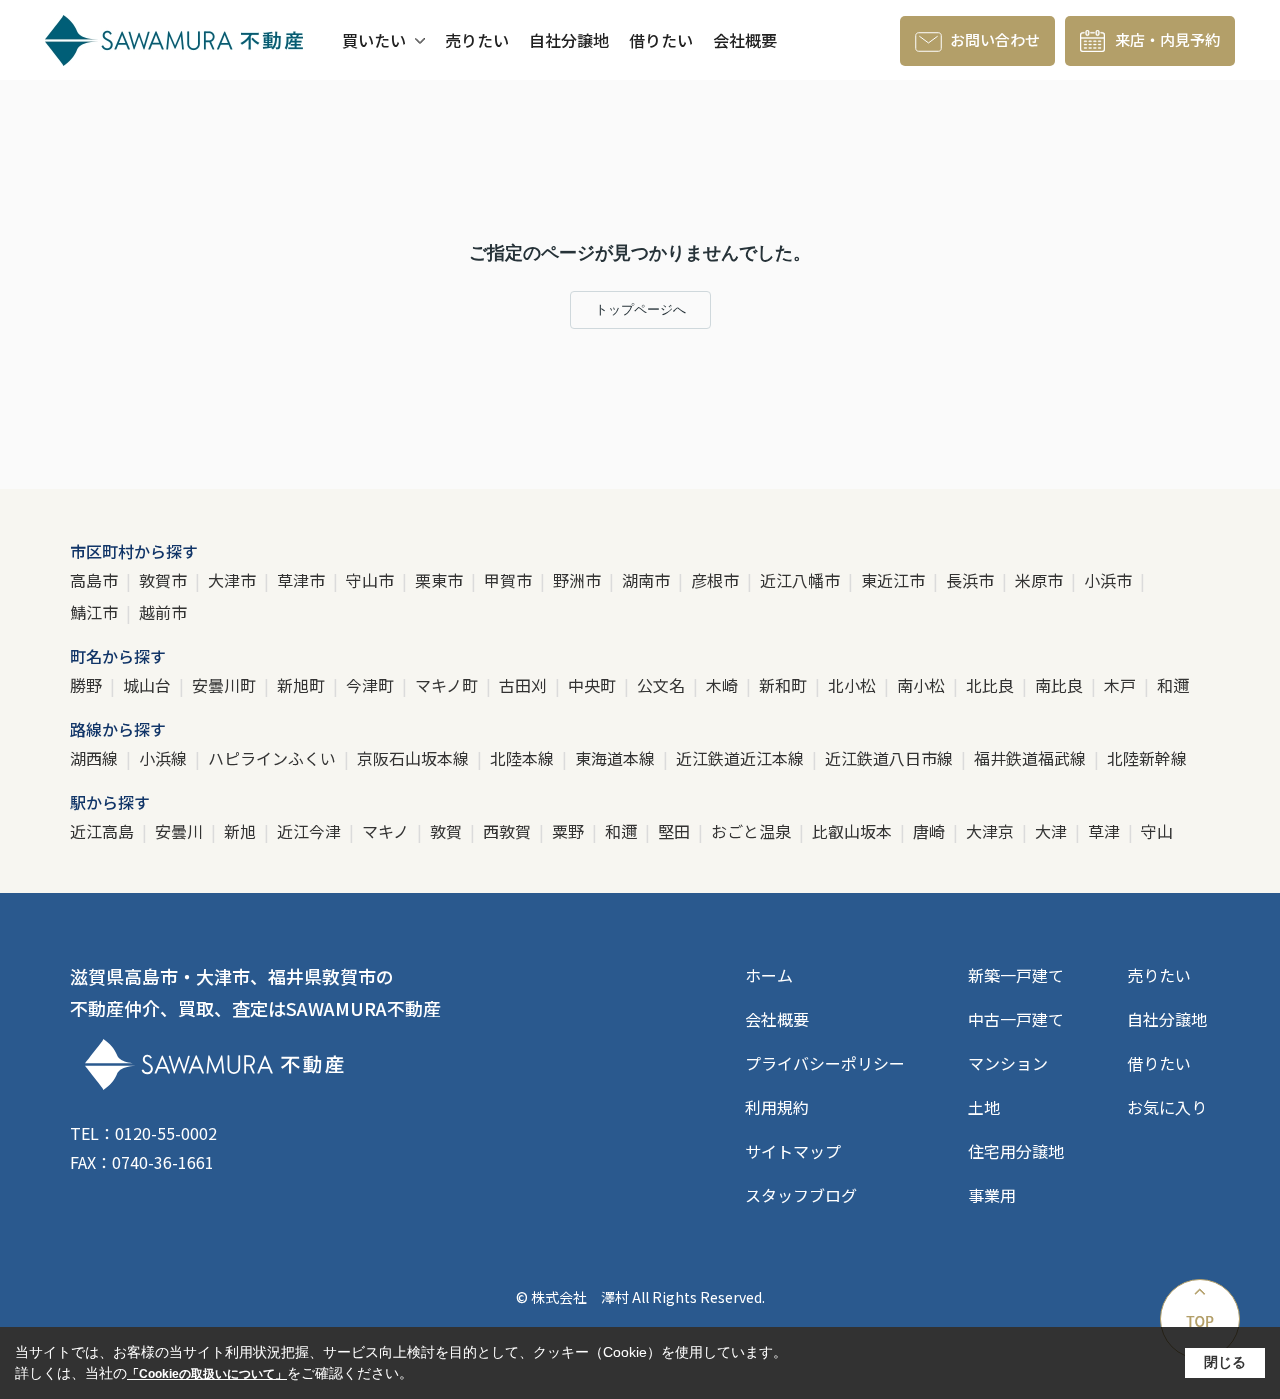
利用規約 (777, 1107)
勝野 (88, 685)
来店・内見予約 (1167, 39)
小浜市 (1110, 580)
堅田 (676, 831)
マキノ (387, 831)
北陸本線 (524, 758)
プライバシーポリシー (825, 1063)
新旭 (242, 831)
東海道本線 (617, 758)
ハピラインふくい (274, 758)
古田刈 (525, 685)
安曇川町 (226, 685)
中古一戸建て (1016, 1019)
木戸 (1122, 685)
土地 (984, 1107)
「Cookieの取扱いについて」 (207, 1374)
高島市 (96, 580)
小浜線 (165, 758)
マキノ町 (448, 685)
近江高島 (104, 831)
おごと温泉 (753, 831)
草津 (1106, 831)
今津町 (372, 685)
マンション (1008, 1063)
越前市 (163, 612)
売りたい (477, 40)
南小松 (923, 685)
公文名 (663, 685)
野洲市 (579, 580)
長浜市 (972, 580)
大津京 (992, 831)
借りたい (661, 40)
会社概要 (745, 40)
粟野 (570, 831)
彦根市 (717, 580)
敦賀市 (165, 580)
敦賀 (448, 831)
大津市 (234, 580)
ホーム (769, 975)
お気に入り (1167, 1107)
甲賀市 (510, 580)
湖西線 (96, 758)
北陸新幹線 (1147, 758)
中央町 (594, 685)
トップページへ (640, 309)
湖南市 (648, 580)
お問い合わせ (995, 39)
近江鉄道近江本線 (742, 758)
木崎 (724, 685)
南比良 (1061, 685)
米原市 (1041, 580)
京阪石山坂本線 (415, 758)
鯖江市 (96, 612)
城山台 (149, 685)
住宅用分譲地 (1016, 1151)
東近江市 (895, 580)
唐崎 (931, 831)
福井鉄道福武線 (1032, 758)
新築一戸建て (1016, 975)
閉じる (1225, 1362)
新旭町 (303, 685)
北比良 (992, 685)
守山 (1157, 831)
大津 (1053, 831)
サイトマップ (793, 1151)
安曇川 (181, 831)
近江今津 (311, 831)
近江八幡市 (802, 580)
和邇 (1173, 685)
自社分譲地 (569, 40)
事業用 (992, 1195)
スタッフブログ (801, 1195)
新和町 (785, 685)
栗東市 (441, 580)
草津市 (303, 580)
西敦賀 (509, 831)
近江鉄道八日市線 (891, 758)
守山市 (372, 580)
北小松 (854, 685)
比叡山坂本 (854, 831)
